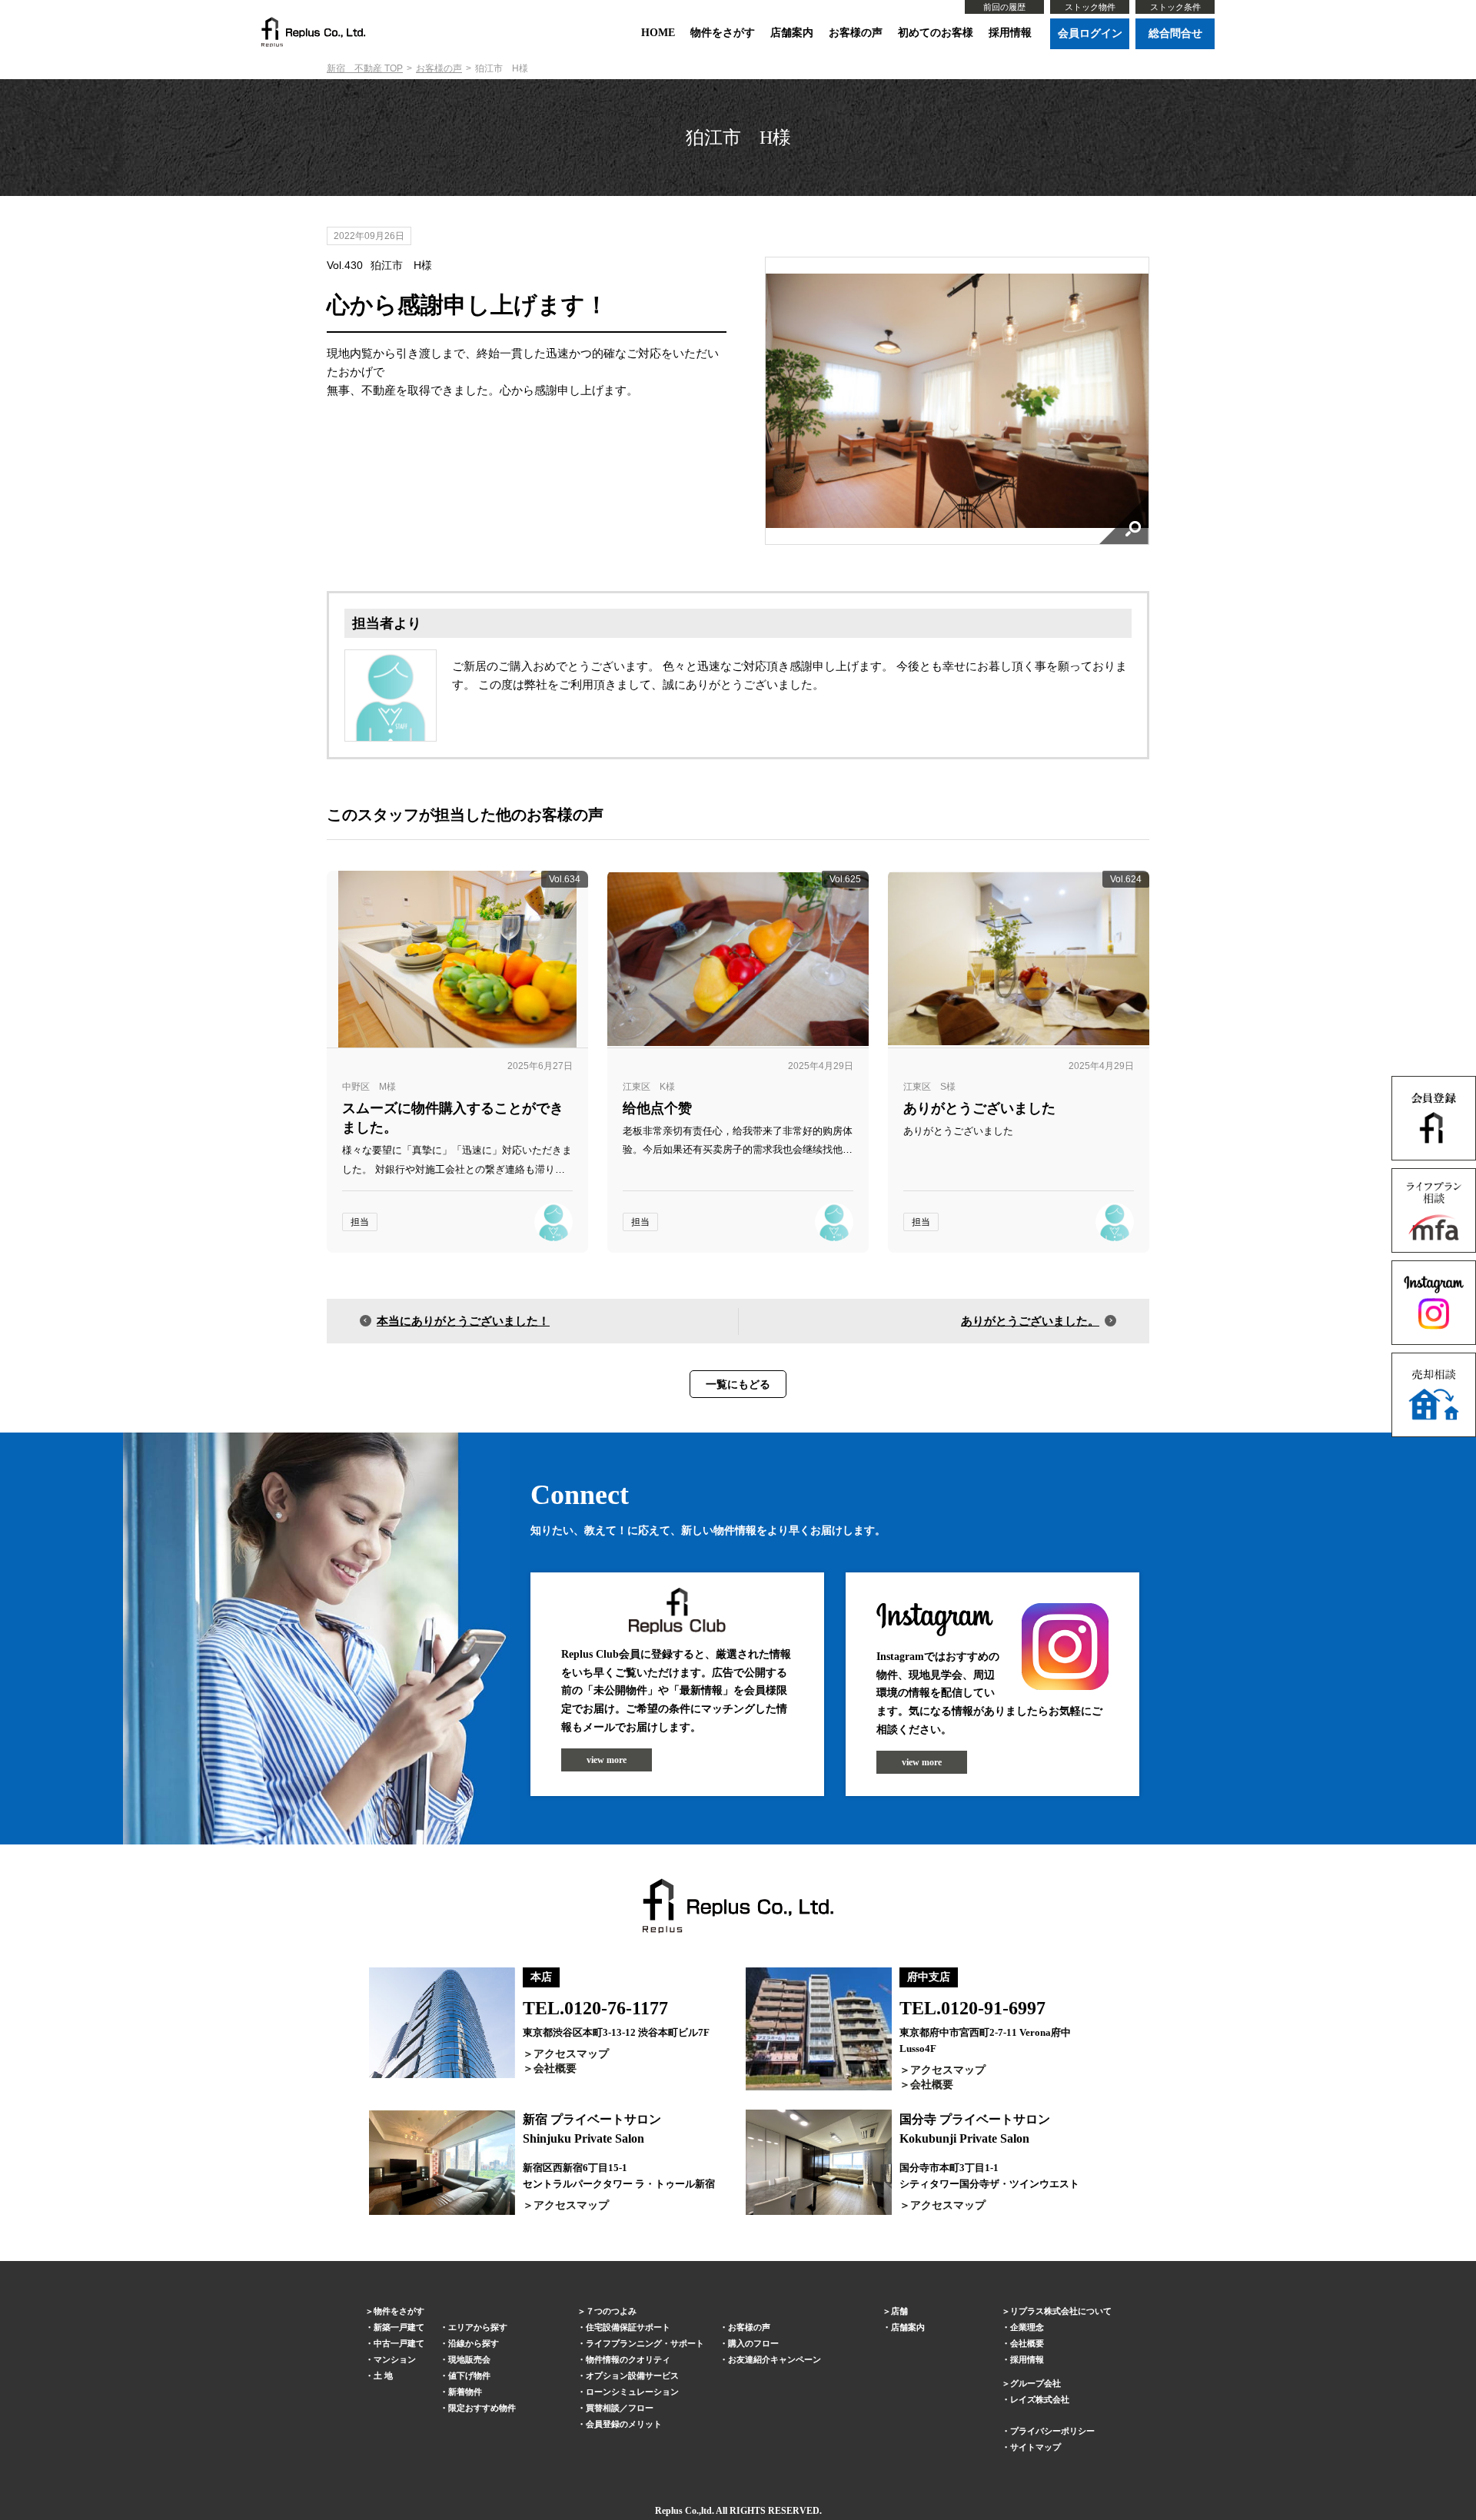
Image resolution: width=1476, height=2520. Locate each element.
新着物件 (465, 2392)
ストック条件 (1175, 7)
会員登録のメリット (624, 2424)
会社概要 (555, 2068)
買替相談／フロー (620, 2408)
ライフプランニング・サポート (645, 2343)
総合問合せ (1175, 33)
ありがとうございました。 (1030, 1321)
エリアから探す (478, 2327)
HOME (658, 33)
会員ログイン (1090, 33)
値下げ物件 (469, 2376)
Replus (669, 2511)
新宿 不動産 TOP (365, 68)
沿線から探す (474, 2343)
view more (607, 1760)
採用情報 (1010, 33)
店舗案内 (792, 33)
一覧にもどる (738, 1384)
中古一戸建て (399, 2343)
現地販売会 (469, 2359)
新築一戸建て (399, 2327)
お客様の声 (856, 33)
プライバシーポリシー (1052, 2431)
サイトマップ (1036, 2447)
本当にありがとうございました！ (463, 1321)
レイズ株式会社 (1040, 2399)
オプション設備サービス (632, 2376)
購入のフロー (753, 2343)
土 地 (383, 2376)
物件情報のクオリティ (628, 2359)
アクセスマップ (571, 2054)
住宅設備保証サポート (628, 2327)
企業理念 (1027, 2327)
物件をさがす (723, 33)
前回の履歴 (1004, 7)
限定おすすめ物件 (482, 2408)
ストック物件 (1090, 7)
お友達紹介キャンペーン (775, 2359)
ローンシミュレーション (632, 2392)
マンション (395, 2359)
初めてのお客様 (936, 33)
